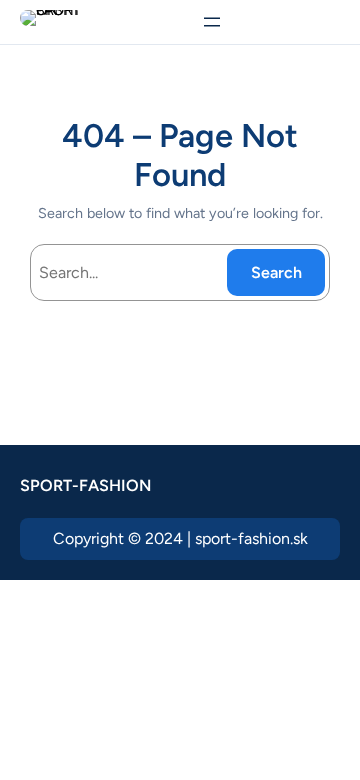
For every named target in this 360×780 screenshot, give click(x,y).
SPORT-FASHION (85, 485)
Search (276, 272)
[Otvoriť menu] (212, 22)
